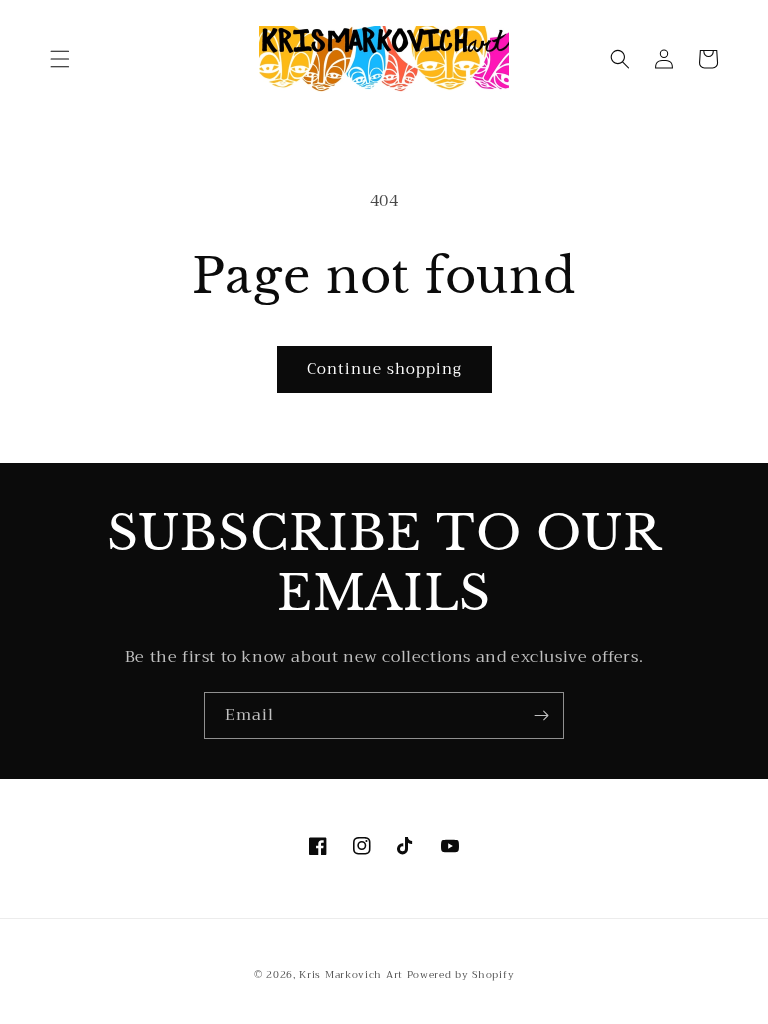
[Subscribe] (541, 715)
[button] (60, 59)
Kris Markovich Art (351, 974)
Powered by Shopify (461, 974)
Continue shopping (384, 369)
